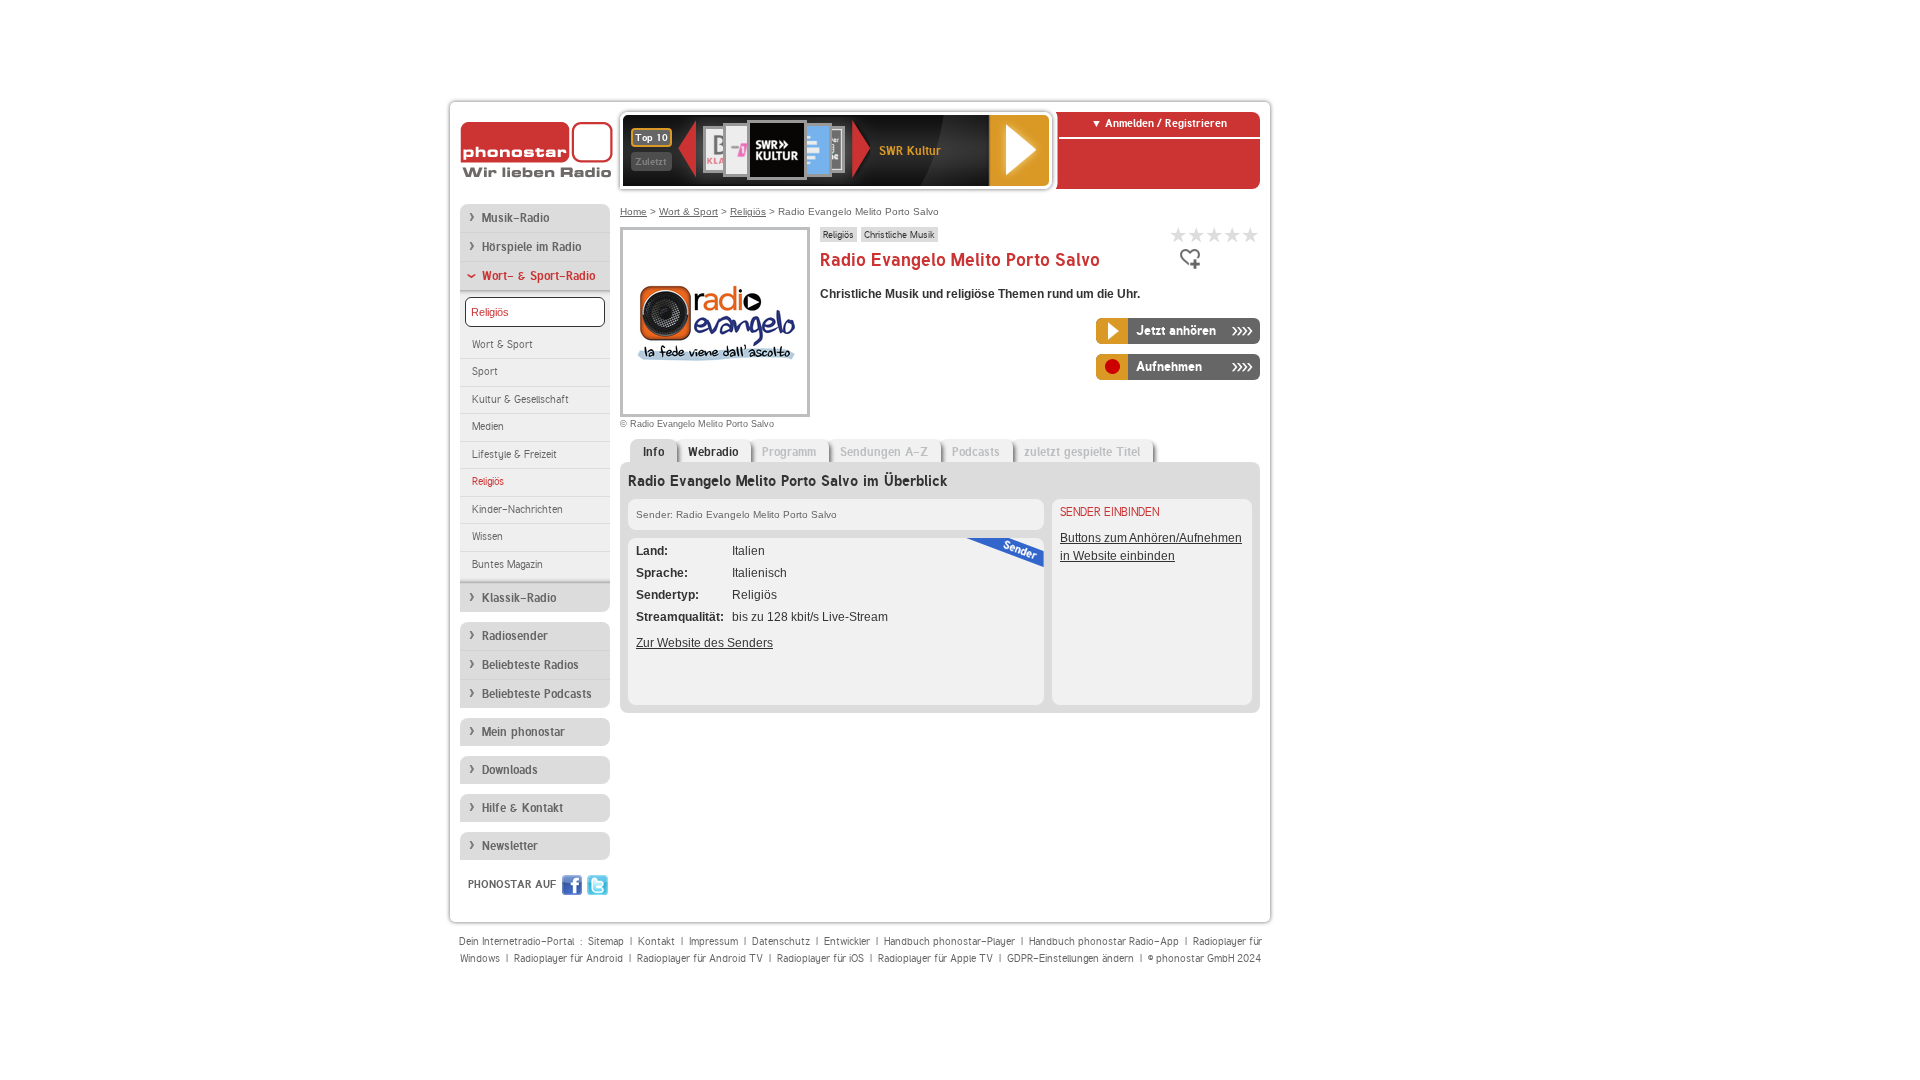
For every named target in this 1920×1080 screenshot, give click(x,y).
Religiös (490, 312)
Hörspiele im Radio (531, 247)
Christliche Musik (899, 234)
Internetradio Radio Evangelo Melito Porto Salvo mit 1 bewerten (1179, 234)
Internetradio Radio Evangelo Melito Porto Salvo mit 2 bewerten (1197, 234)
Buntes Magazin (507, 564)
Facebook (572, 885)
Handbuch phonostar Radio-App (1104, 941)
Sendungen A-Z (884, 452)
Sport (485, 371)
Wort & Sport (502, 344)
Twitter (597, 885)
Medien (488, 426)
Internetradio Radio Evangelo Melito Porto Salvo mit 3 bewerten (1215, 234)
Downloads (510, 770)
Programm (789, 452)
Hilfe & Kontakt (522, 808)
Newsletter (510, 846)
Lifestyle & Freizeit (514, 454)
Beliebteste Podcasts (537, 694)
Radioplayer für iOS (820, 958)
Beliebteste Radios (530, 665)
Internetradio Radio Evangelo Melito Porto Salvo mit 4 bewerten (1233, 234)
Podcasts (976, 452)
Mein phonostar (523, 732)
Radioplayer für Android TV (700, 958)
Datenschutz (781, 941)
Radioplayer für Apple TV (935, 958)
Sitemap (606, 941)
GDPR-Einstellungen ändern (1070, 958)
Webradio (713, 452)
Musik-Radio (515, 218)
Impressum (713, 941)
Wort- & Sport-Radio (538, 276)
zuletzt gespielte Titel (1082, 452)
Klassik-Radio (519, 598)
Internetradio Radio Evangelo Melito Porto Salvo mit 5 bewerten (1251, 234)
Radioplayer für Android (568, 958)
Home (633, 211)
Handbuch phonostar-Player (949, 941)
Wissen (487, 536)
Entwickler (847, 941)
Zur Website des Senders (704, 643)
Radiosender (515, 636)
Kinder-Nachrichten (517, 509)
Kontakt (656, 941)
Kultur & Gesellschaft (520, 399)
